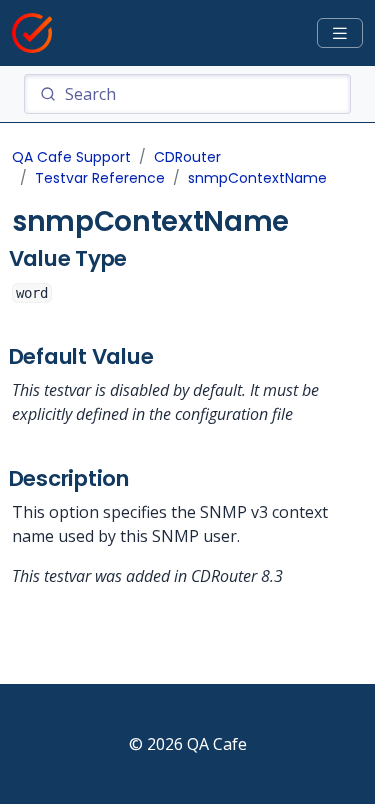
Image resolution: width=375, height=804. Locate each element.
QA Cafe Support (71, 157)
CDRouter (187, 157)
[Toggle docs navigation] (340, 33)
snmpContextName (257, 178)
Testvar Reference (100, 178)
